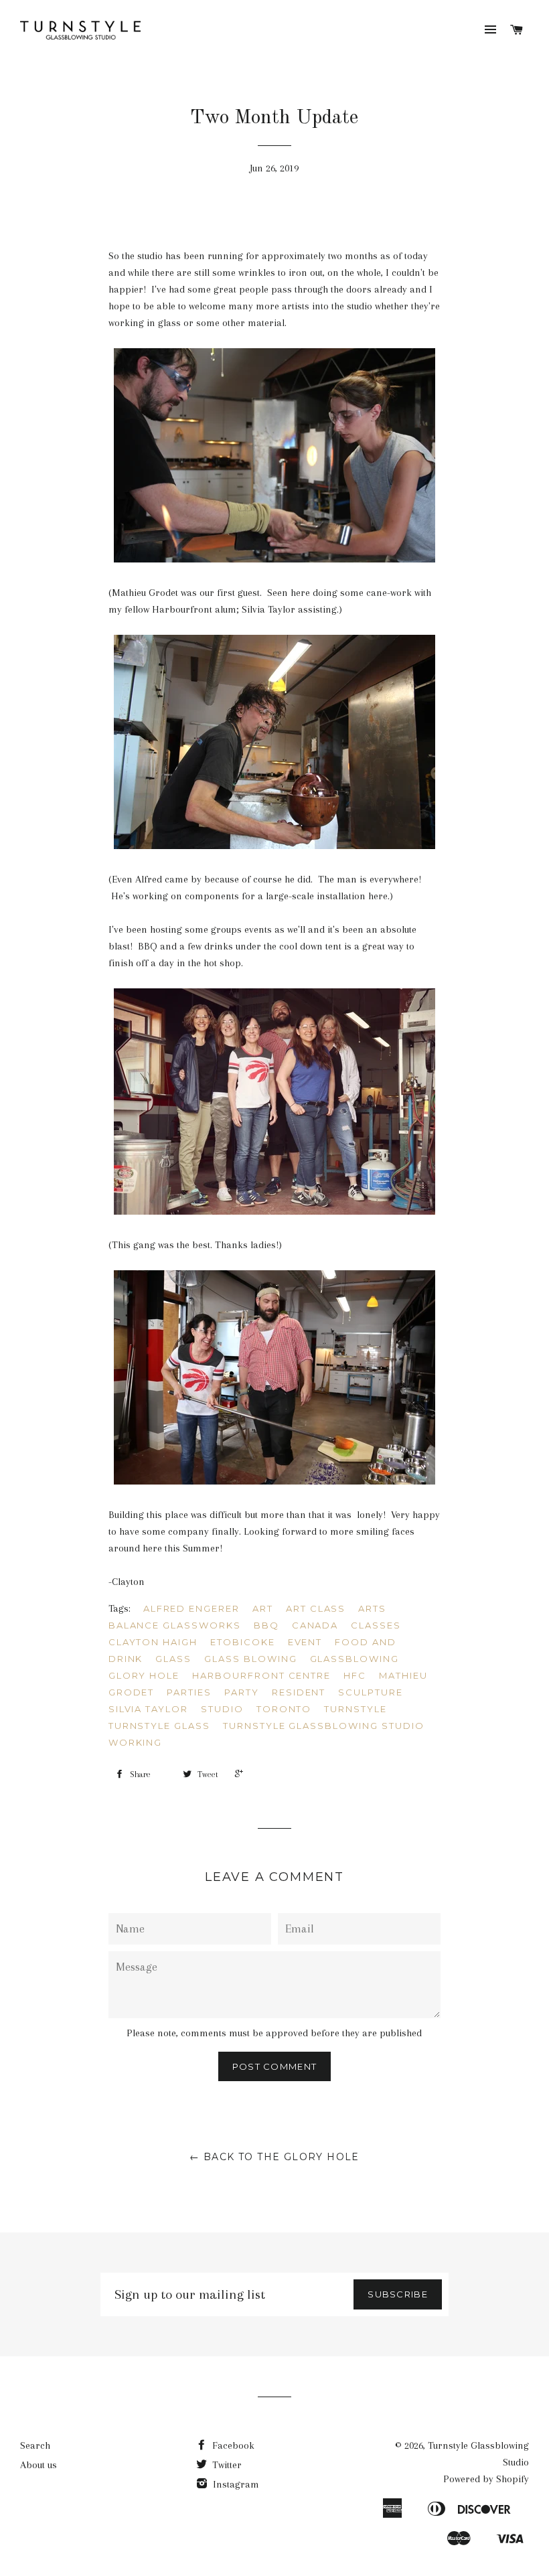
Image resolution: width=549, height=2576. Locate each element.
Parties (189, 1692)
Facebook (232, 2445)
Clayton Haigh (153, 1642)
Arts (372, 1608)
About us (38, 2465)
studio (222, 1709)
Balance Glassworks (175, 1625)
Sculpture (371, 1692)
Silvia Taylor (148, 1709)
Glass (173, 1659)
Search (35, 2445)
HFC (355, 1675)
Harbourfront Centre (261, 1675)
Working (136, 1742)
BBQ (266, 1625)
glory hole (144, 1675)
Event (305, 1642)
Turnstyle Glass (159, 1726)
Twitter (226, 2465)
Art (263, 1608)
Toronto (284, 1709)
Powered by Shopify (486, 2479)
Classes (376, 1625)
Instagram (235, 2484)
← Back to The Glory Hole (274, 2157)
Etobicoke (243, 1642)
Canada (315, 1625)
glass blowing (250, 1659)
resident (299, 1692)
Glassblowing (355, 1659)
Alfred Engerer (191, 1608)
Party (242, 1692)
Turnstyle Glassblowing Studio (324, 1726)
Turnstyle (356, 1709)
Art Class (316, 1608)
